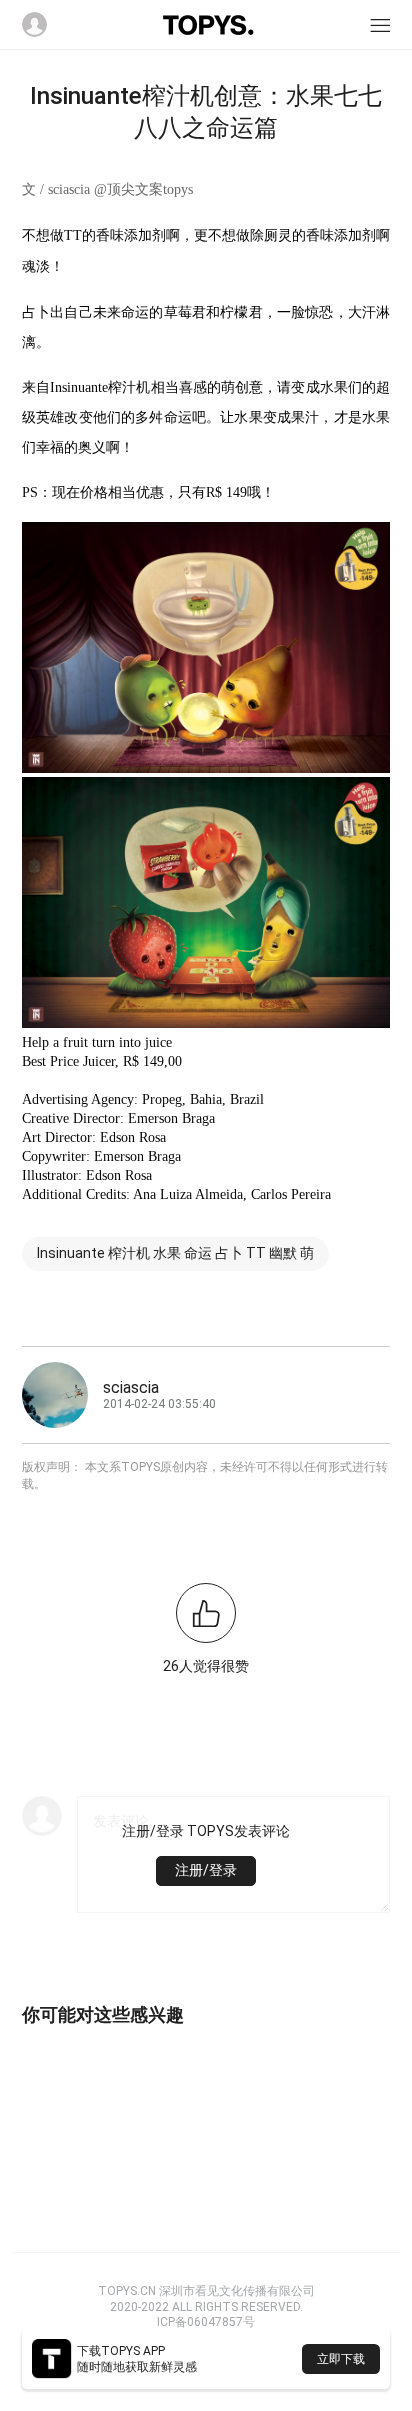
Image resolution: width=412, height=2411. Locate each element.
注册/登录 (206, 1870)
